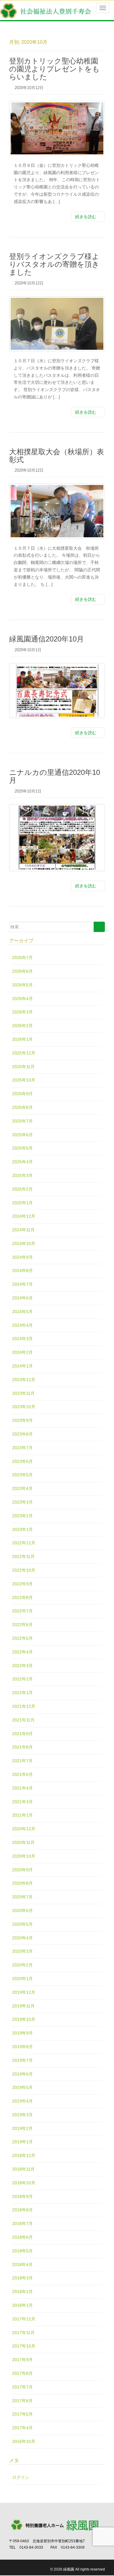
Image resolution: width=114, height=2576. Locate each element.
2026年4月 (22, 999)
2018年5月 (22, 2251)
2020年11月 (23, 1842)
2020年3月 (22, 1951)
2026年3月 (22, 1012)
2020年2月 (22, 1965)
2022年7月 (22, 1611)
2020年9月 (22, 1870)
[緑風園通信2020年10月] (57, 691)
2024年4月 (22, 1325)
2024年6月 (22, 1298)
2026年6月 (22, 971)
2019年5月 (22, 2087)
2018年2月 (22, 2292)
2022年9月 (22, 1584)
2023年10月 (24, 1407)
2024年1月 (22, 1366)
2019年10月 (24, 2019)
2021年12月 (24, 1706)
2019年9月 (22, 2033)
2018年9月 (22, 2196)
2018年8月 (22, 2210)
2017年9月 (22, 2360)
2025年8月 (22, 1107)
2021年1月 (22, 1815)
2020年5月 (22, 1924)
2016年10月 (24, 2441)
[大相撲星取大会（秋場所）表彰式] (57, 511)
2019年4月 (22, 2101)
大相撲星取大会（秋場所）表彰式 (57, 456)
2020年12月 (24, 1829)
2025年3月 (22, 1175)
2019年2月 (22, 2128)
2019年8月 (22, 2047)
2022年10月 (24, 1570)
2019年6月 (22, 2074)
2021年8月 (22, 1747)
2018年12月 (24, 2155)
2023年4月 (22, 1488)
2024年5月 (22, 1312)
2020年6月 (22, 1911)
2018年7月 (22, 2223)
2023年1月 (22, 1529)
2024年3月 (22, 1339)
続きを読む (86, 217)
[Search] (99, 927)
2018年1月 (22, 2305)
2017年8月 (22, 2373)
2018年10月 (24, 2183)
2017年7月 (22, 2387)
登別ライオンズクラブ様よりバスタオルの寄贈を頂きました (54, 264)
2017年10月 (24, 2346)
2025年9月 (22, 1094)
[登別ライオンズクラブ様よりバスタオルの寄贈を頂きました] (57, 324)
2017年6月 (22, 2401)
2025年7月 (22, 1121)
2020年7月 (22, 1897)
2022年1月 (22, 1693)
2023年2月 (22, 1516)
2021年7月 (22, 1761)
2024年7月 (22, 1284)
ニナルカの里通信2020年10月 (55, 776)
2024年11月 (23, 1230)
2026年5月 (22, 985)
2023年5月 (22, 1475)
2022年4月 (22, 1652)
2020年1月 (22, 1979)
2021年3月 (22, 1802)
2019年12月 (24, 1992)
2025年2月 (22, 1189)
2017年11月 (23, 2333)
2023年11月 (23, 1393)
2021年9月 (22, 1734)
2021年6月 (22, 1774)
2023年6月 (22, 1461)
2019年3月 (22, 2115)
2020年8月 (22, 1883)
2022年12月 (24, 1543)
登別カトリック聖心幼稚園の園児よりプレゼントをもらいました (54, 69)
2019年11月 (23, 2006)
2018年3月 (22, 2278)
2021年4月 (22, 1788)
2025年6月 (22, 1135)
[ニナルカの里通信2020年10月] (57, 837)
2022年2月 (22, 1679)
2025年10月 (24, 1080)
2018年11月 (23, 2169)
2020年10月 (24, 1856)
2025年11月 (23, 1067)
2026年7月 (22, 958)
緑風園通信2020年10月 (47, 639)
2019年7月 (22, 2060)
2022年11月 (23, 1556)
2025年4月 (22, 1162)
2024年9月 (22, 1257)
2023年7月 (22, 1448)
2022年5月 (22, 1638)
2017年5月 (22, 2414)
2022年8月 (22, 1598)
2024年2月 (22, 1352)
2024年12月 (24, 1216)
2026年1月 (22, 1039)
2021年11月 (23, 1720)
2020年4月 (22, 1938)
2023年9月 (22, 1420)
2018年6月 (22, 2237)
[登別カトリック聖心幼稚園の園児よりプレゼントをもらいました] (57, 128)
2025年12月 (24, 1053)
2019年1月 (22, 2142)
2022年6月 (22, 1625)
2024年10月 (24, 1243)
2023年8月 (22, 1434)
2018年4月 (22, 2265)
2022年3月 (22, 1666)
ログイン (21, 2477)
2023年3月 (22, 1502)
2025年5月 (22, 1148)
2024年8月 (22, 1271)
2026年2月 (22, 1026)
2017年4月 (22, 2428)
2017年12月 (24, 2319)
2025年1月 (22, 1203)
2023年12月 (24, 1380)
